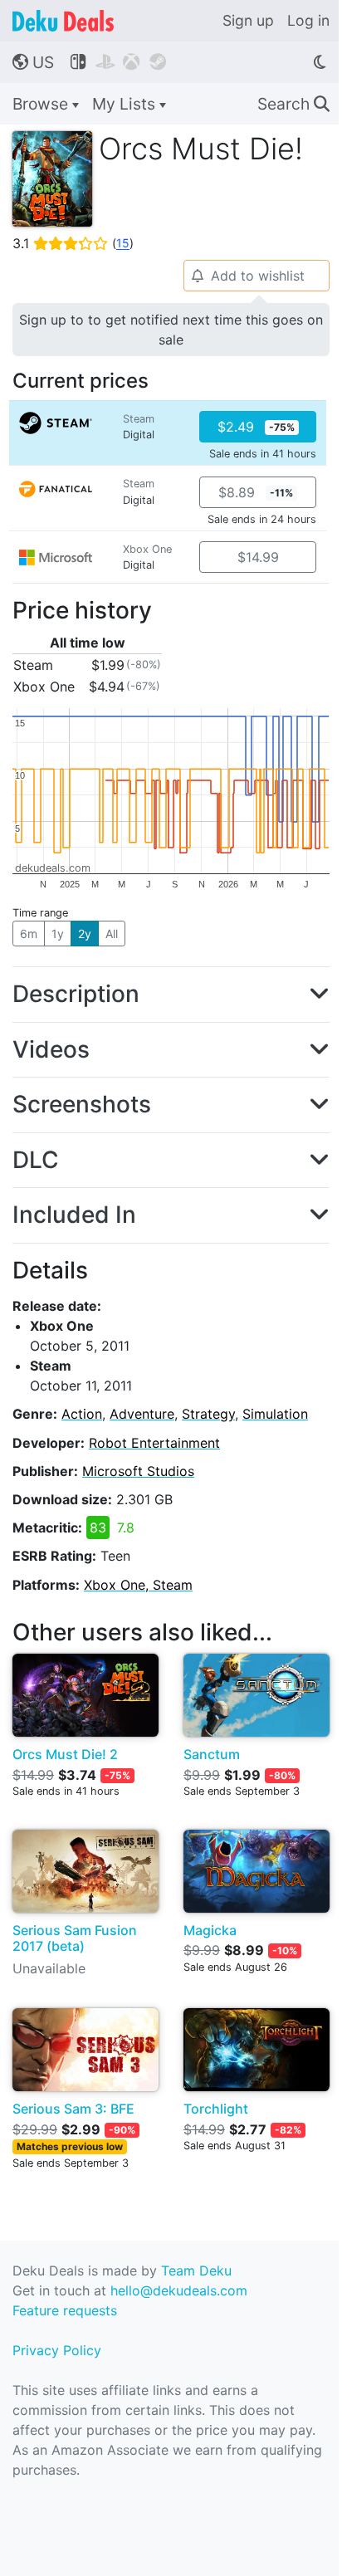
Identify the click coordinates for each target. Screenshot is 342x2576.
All (112, 934)
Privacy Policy (57, 2350)
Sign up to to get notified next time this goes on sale (171, 330)
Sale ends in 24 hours (262, 519)
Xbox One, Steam (138, 1585)
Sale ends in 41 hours (263, 454)
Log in (308, 20)
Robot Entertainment (154, 1443)
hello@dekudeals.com (179, 2290)
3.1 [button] (73, 243)
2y (85, 934)
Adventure (142, 1414)
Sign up (248, 20)
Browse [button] (42, 104)
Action (82, 1414)
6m (29, 934)
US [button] (33, 62)
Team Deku (196, 2270)
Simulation (275, 1414)
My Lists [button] (126, 104)
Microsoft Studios (138, 1471)
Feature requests (65, 2310)
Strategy (208, 1414)
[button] (171, 995)
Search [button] (293, 104)
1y (58, 934)
